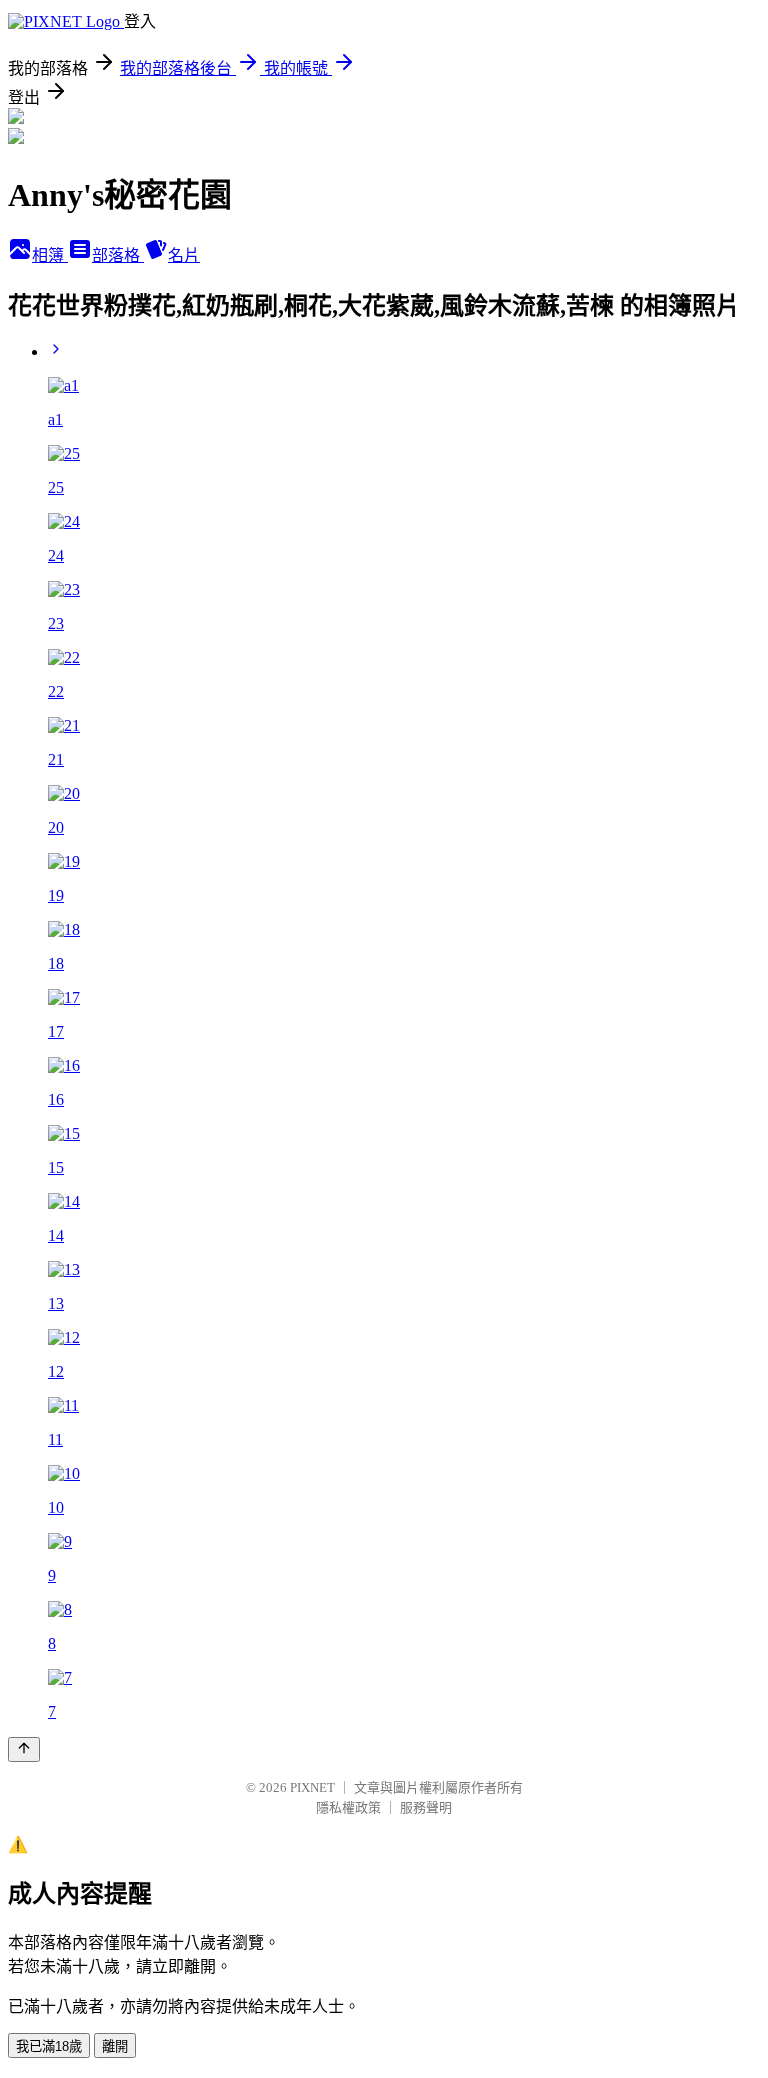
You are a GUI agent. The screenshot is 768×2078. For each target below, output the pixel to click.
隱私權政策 (348, 1807)
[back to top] (24, 1749)
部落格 (118, 255)
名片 (184, 255)
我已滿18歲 (49, 2046)
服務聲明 (426, 1807)
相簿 (50, 255)
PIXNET (312, 1787)
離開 (115, 2046)
